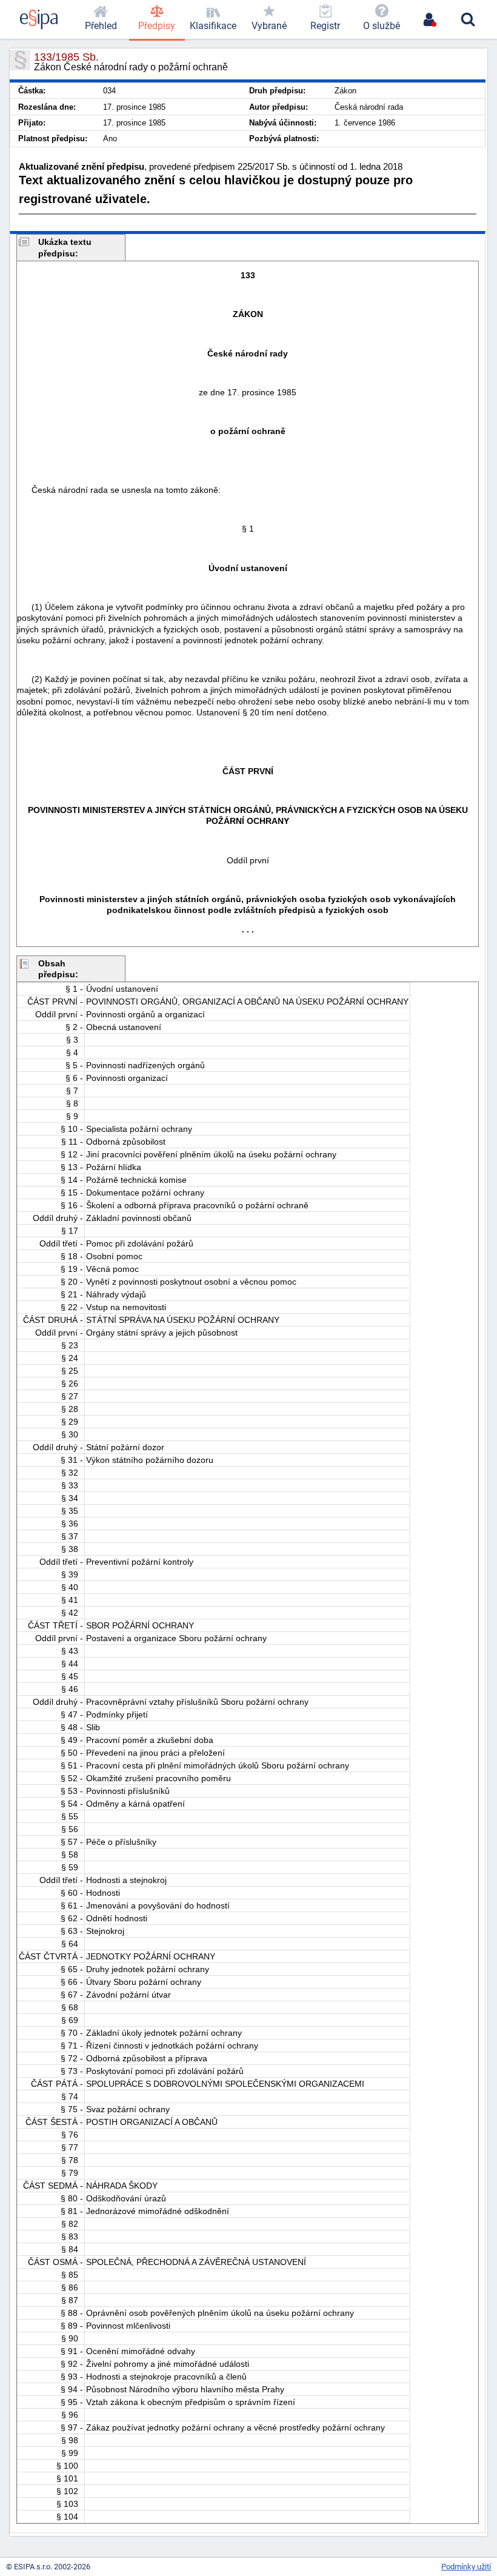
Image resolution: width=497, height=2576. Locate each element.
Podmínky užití (466, 2567)
